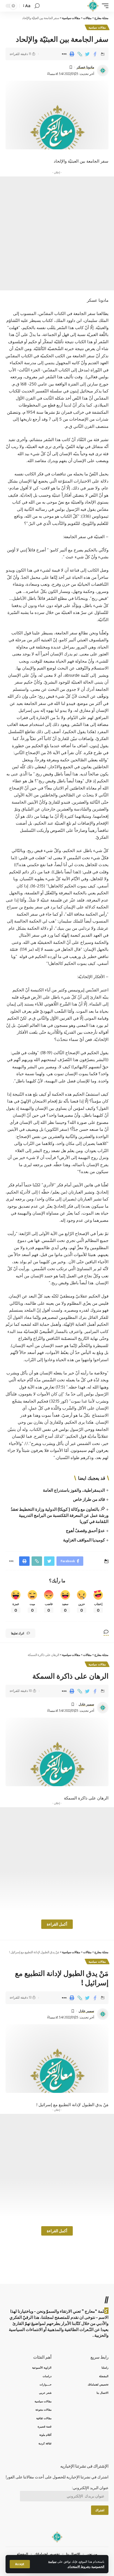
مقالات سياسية (97, 27)
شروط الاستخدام (78, 2566)
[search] (37, 6)
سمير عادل (86, 1704)
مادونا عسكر (85, 67)
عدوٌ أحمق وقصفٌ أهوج (85, 1530)
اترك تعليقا (18, 1633)
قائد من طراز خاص (89, 1499)
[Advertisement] (57, 233)
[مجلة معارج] (93, 6)
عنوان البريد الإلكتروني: (90, 2488)
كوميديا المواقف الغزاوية (84, 1540)
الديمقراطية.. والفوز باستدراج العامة (74, 1490)
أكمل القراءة (57, 1924)
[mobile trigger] (104, 6)
